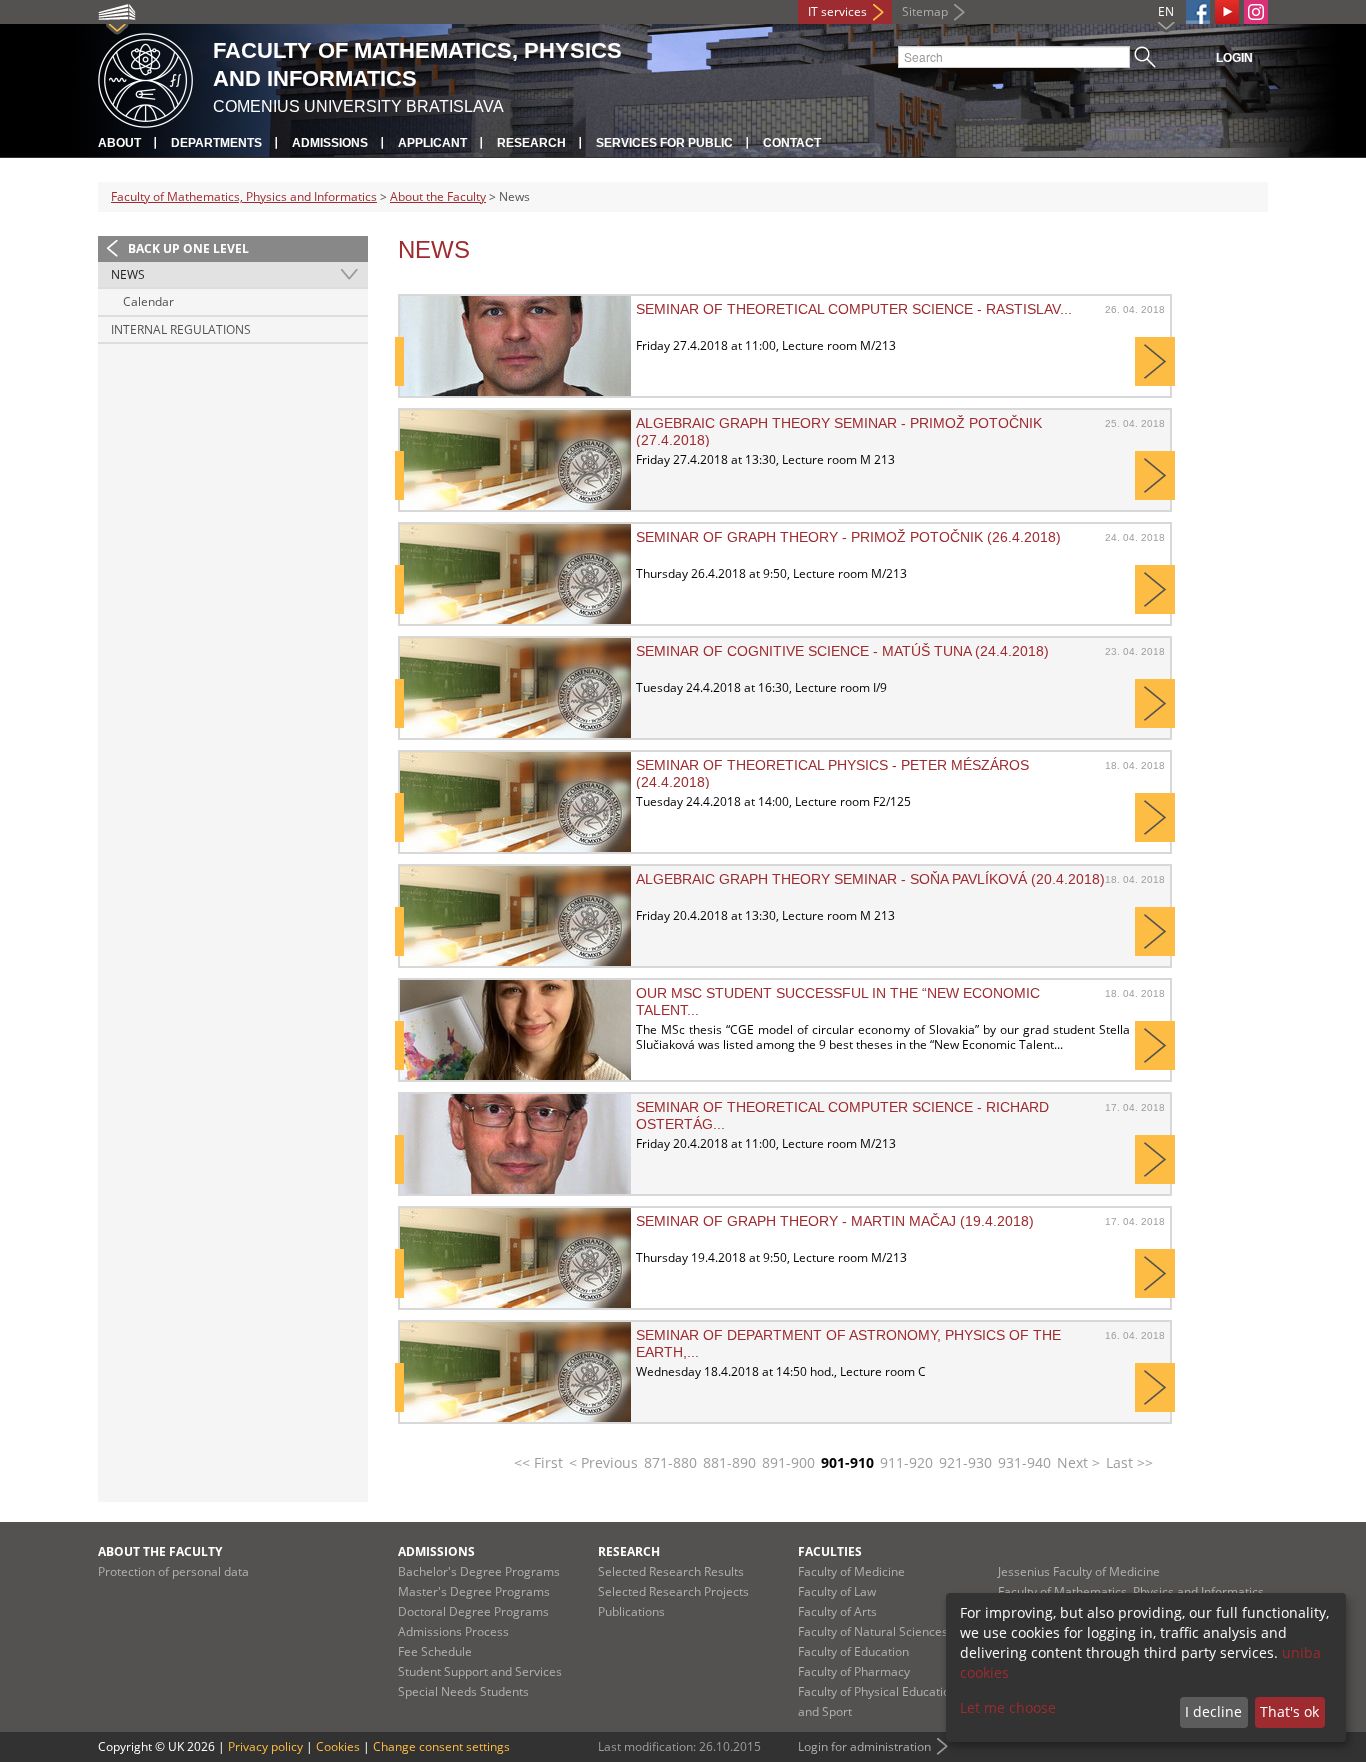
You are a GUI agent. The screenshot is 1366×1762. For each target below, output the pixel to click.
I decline (1213, 1711)
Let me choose (1008, 1707)
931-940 (1024, 1462)
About (119, 143)
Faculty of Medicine (851, 1571)
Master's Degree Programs (474, 1591)
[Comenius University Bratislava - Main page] (145, 77)
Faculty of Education (853, 1651)
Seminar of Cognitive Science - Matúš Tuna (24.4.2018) (842, 651)
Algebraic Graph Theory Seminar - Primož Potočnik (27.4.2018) (839, 431)
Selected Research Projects (673, 1591)
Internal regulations (181, 329)
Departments (216, 143)
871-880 (670, 1462)
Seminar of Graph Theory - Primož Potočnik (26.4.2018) (848, 537)
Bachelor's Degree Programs (479, 1571)
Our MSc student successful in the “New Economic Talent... (838, 1001)
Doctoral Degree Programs (473, 1611)
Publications (631, 1611)
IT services (837, 11)
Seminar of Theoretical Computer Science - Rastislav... (854, 309)
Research (531, 143)
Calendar (148, 301)
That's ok (1289, 1711)
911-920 (906, 1462)
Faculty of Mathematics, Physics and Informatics (244, 196)
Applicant (432, 143)
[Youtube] (1227, 12)
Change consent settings (441, 1746)
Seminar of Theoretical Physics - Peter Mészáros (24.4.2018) (832, 773)
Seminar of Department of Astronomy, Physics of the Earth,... (848, 1343)
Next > (1078, 1462)
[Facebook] (1198, 12)
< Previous (603, 1462)
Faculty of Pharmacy (854, 1671)
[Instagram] (1256, 12)
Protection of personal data (173, 1571)
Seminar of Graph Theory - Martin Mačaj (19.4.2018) (835, 1221)
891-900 (788, 1462)
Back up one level (188, 248)
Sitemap (925, 11)
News (128, 274)
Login (1234, 58)
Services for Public (664, 143)
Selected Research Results (671, 1571)
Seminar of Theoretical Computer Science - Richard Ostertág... (842, 1115)
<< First (538, 1462)
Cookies (338, 1746)
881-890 (729, 1462)
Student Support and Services (480, 1671)
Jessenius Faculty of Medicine (1079, 1571)
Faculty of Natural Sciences (873, 1631)
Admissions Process (453, 1631)
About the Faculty (438, 196)
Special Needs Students (463, 1691)
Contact (792, 143)
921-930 (965, 1462)
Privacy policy (265, 1746)
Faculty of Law (837, 1591)
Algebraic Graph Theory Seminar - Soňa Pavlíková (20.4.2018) (870, 879)
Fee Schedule (435, 1651)
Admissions (330, 143)
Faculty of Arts (837, 1611)
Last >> (1129, 1462)
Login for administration (864, 1746)
